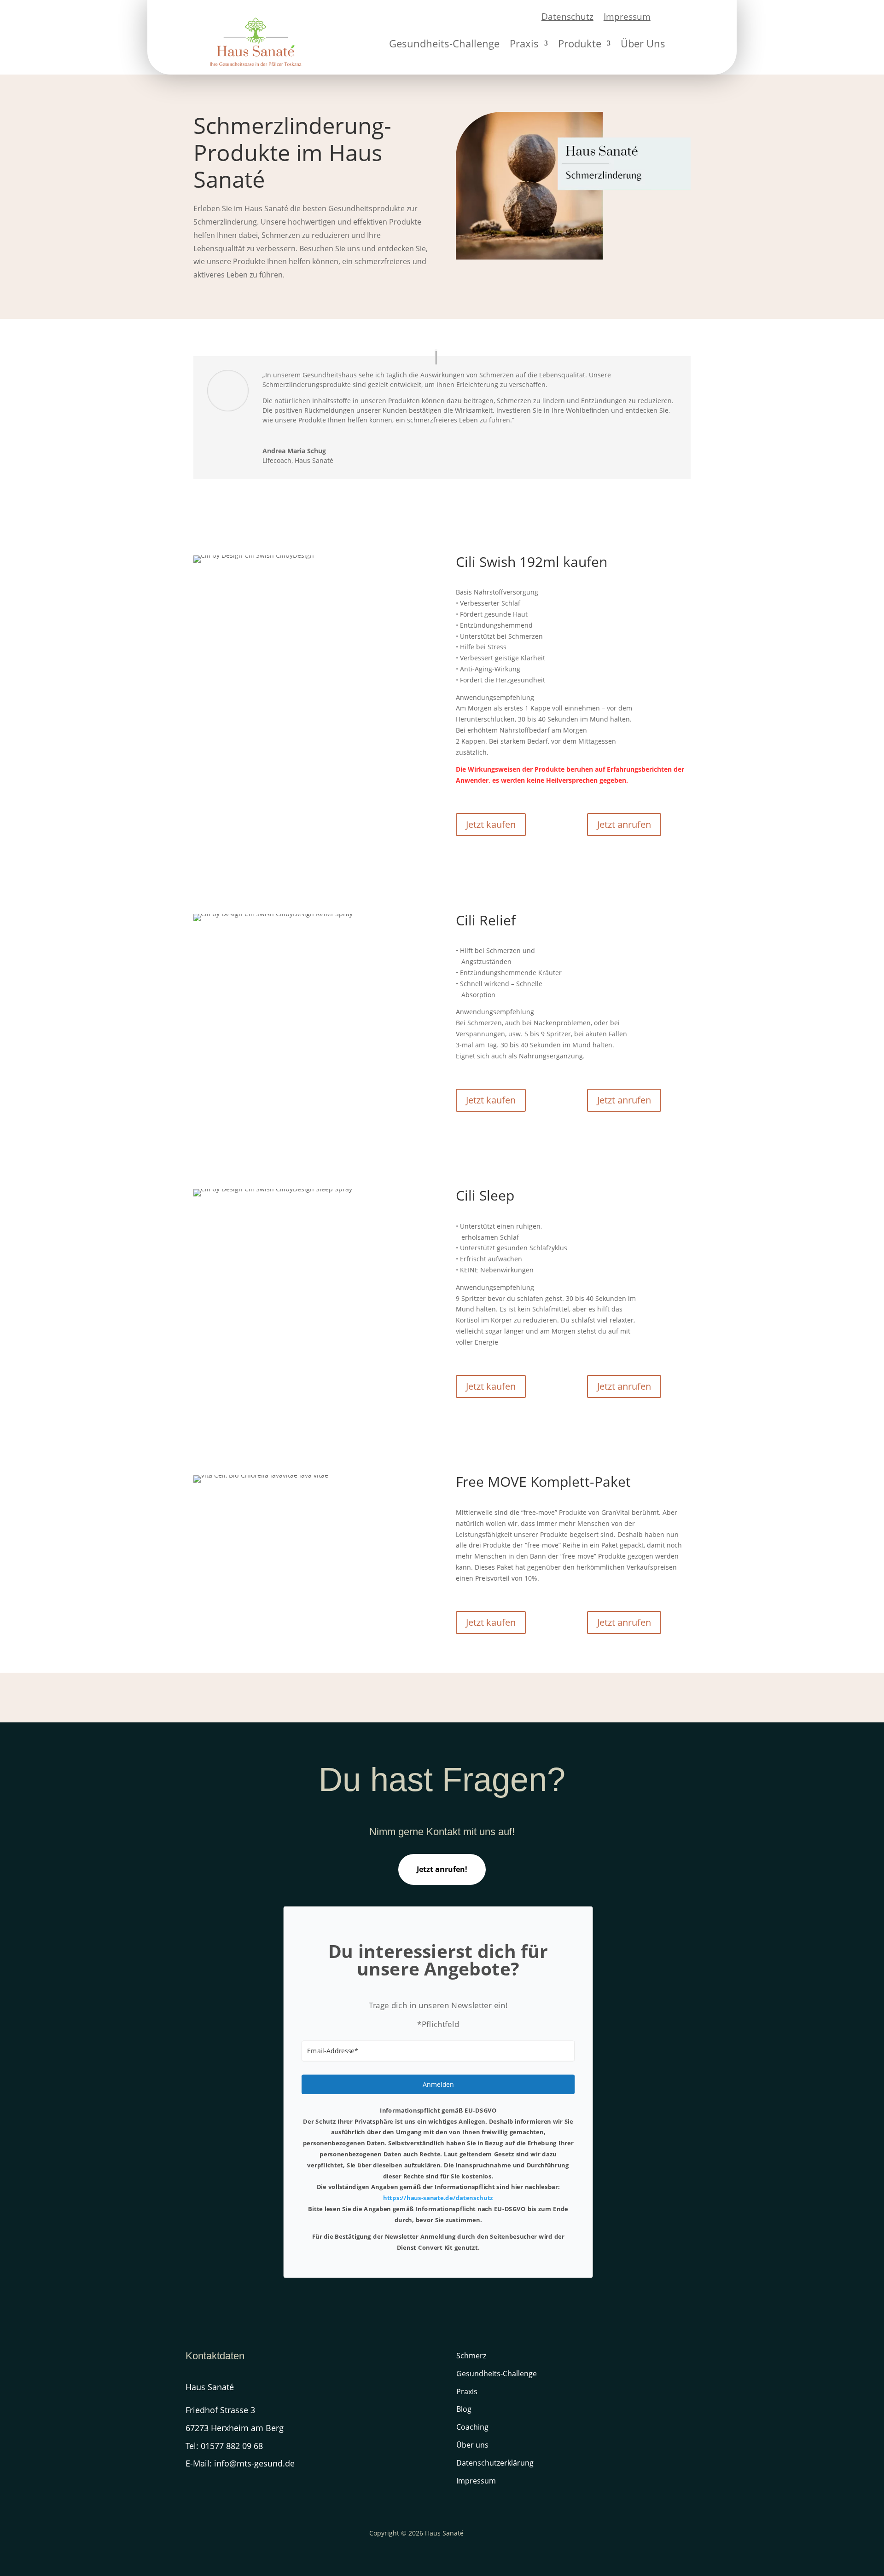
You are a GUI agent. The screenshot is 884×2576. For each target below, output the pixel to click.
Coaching (472, 2427)
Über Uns (643, 45)
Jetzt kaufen (491, 824)
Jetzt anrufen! (442, 1869)
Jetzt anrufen (624, 824)
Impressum (627, 18)
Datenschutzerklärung (495, 2463)
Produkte (580, 45)
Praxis (524, 45)
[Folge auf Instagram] (193, 2491)
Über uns (472, 2445)
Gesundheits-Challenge (444, 45)
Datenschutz (567, 18)
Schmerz (471, 2356)
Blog (464, 2409)
